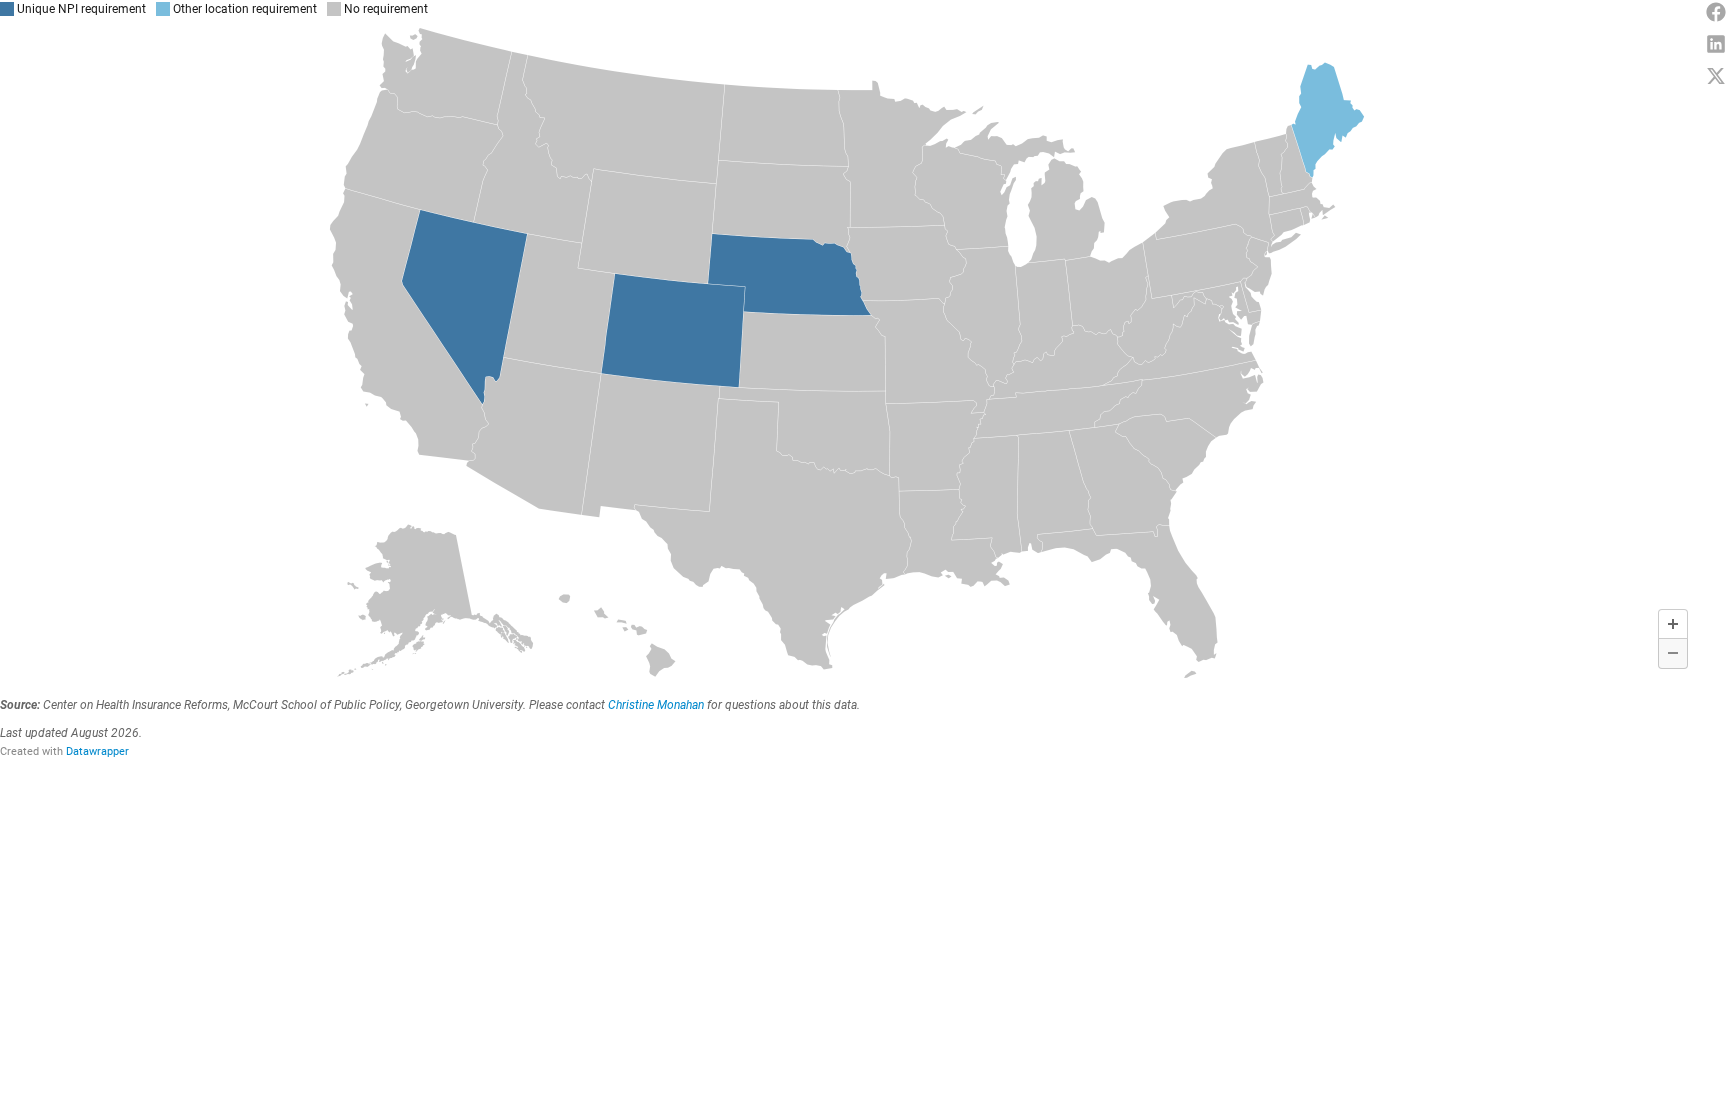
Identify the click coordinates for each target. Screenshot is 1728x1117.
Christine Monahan (656, 705)
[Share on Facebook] (1716, 12)
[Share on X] (1716, 76)
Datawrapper (97, 751)
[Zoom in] (1673, 624)
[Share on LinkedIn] (1716, 44)
